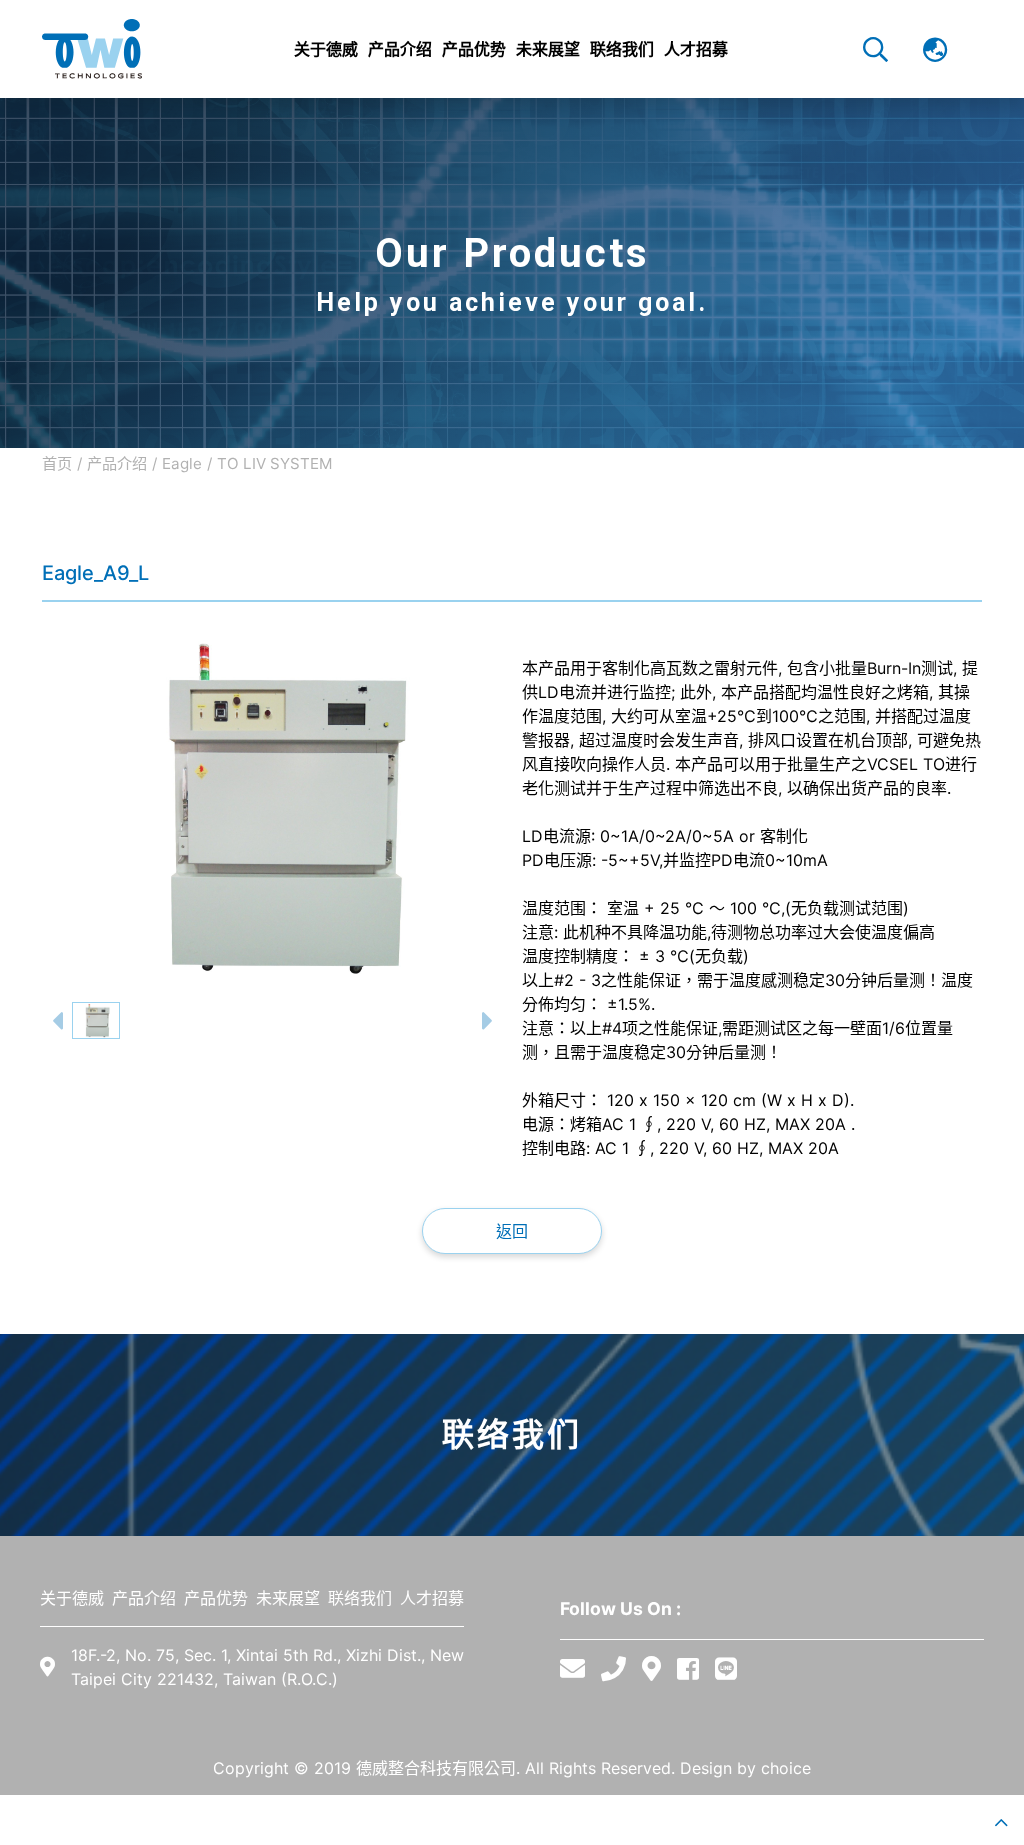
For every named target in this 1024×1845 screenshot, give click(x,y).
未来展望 (288, 1598)
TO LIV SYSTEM (275, 463)
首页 (57, 463)
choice (786, 1768)
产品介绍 (117, 463)
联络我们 (360, 1598)
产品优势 (216, 1598)
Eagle (182, 463)
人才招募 (432, 1598)
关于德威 (72, 1598)
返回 (512, 1231)
